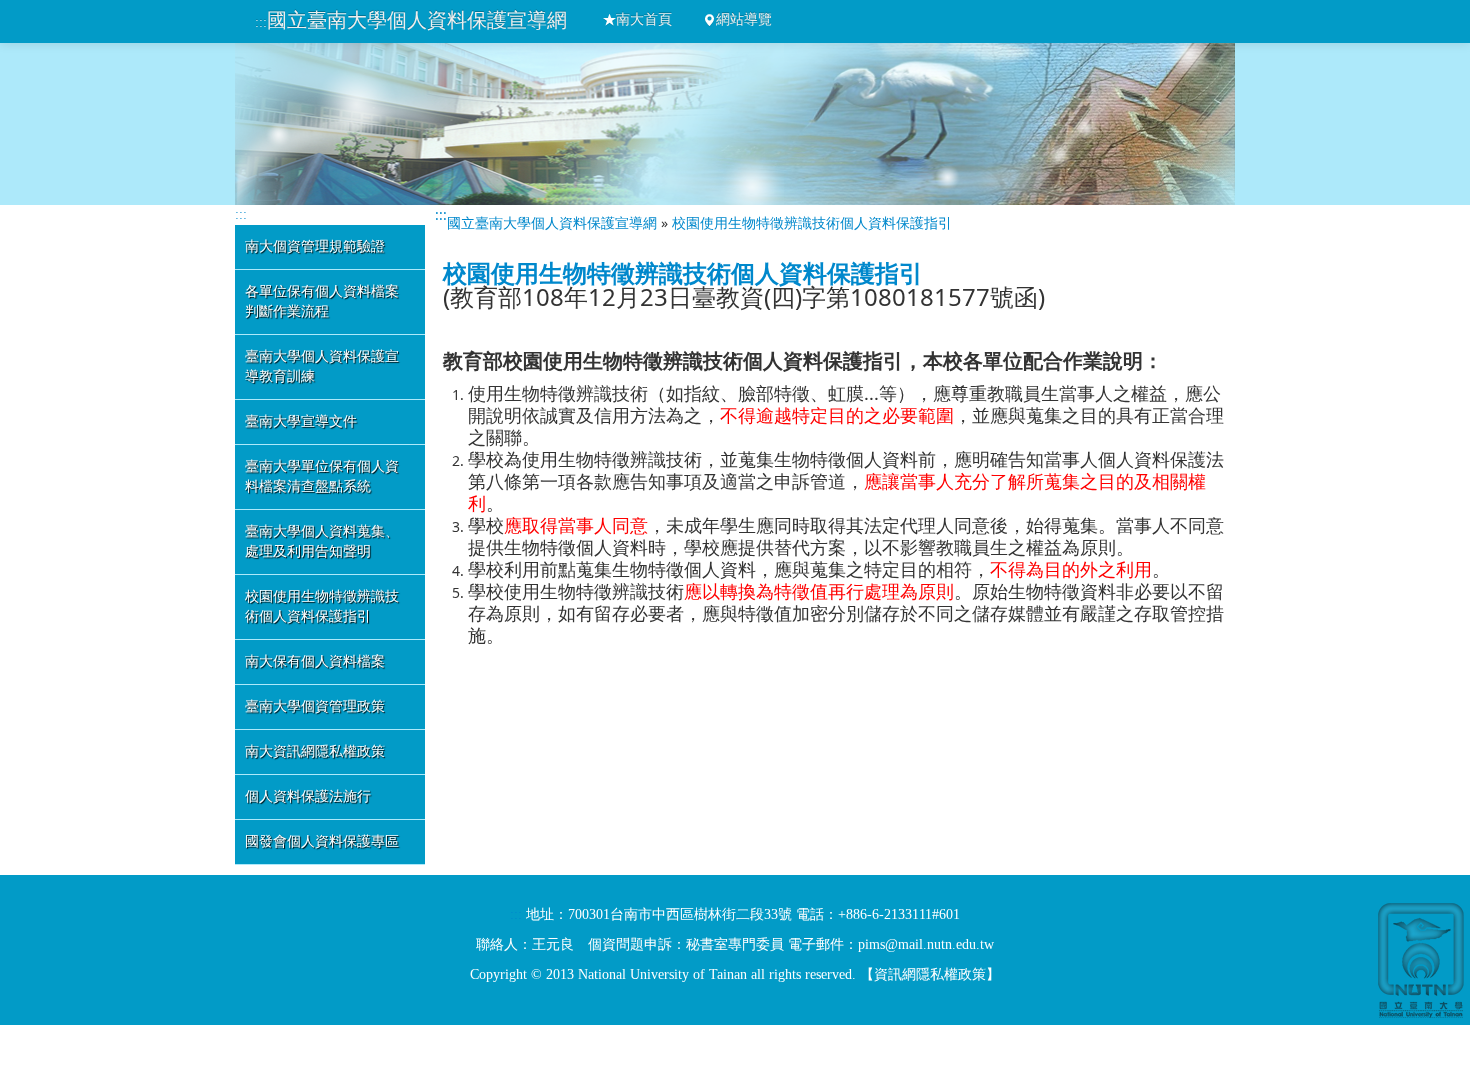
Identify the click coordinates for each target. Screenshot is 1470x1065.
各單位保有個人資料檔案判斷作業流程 (322, 301)
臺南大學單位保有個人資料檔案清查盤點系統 (322, 476)
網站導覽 (744, 19)
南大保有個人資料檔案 (315, 661)
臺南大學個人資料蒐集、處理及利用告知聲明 (322, 541)
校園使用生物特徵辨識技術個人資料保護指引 (322, 606)
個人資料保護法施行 (308, 796)
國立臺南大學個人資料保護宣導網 (417, 20)
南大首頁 (644, 19)
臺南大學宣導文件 (301, 421)
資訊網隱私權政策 (930, 974)
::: (261, 22)
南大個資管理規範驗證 (315, 246)
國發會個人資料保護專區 (322, 841)
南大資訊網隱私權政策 (315, 751)
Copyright (498, 974)
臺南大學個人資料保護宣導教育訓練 (322, 366)
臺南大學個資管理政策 (315, 706)
